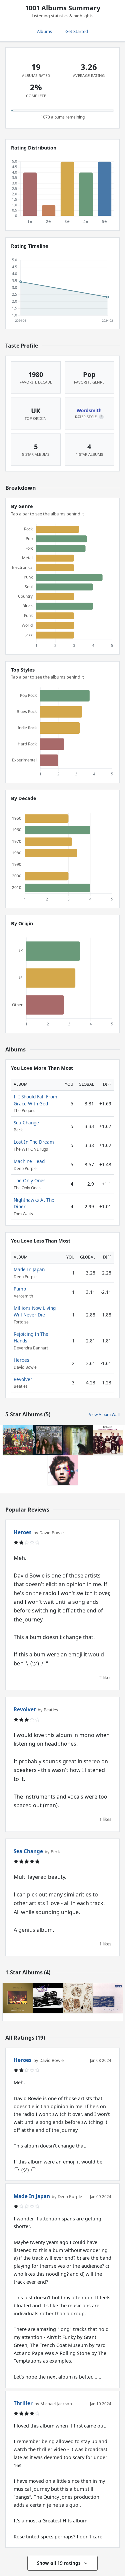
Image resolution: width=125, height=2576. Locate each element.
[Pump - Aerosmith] (48, 1998)
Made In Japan (29, 1269)
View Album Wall (104, 1415)
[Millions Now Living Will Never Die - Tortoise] (108, 1998)
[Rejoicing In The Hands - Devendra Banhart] (78, 1998)
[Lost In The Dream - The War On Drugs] (78, 1440)
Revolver (23, 1379)
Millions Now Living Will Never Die (35, 1311)
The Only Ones (30, 1180)
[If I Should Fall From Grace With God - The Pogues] (108, 1440)
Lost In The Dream (34, 1142)
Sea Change (26, 1123)
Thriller (23, 2403)
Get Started (77, 31)
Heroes (21, 1360)
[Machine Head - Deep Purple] (48, 1440)
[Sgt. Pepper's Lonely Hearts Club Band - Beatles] (18, 1440)
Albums (44, 31)
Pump (20, 1289)
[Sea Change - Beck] (63, 1470)
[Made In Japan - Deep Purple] (18, 1998)
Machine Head (29, 1161)
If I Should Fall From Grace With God (35, 1100)
